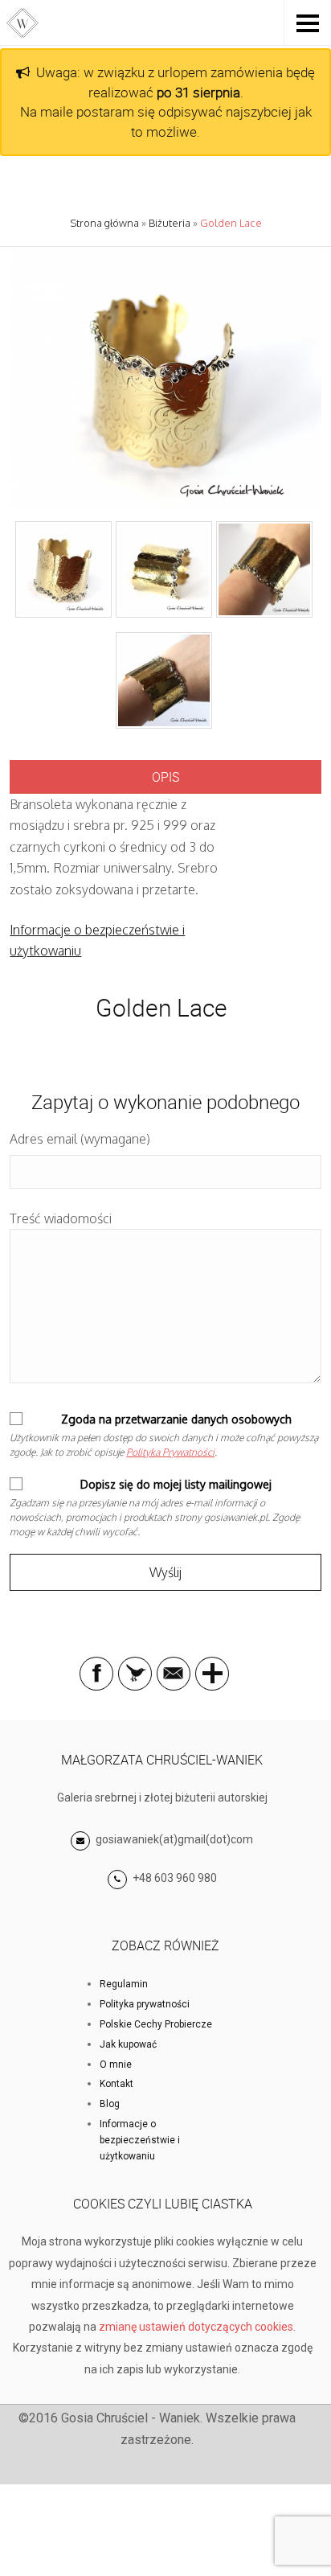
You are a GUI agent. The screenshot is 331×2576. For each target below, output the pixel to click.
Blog (110, 2104)
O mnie (116, 2064)
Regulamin (124, 1984)
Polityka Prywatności (170, 1452)
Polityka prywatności (145, 2004)
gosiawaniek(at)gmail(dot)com (173, 1839)
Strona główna (104, 223)
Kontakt (116, 2084)
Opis (165, 777)
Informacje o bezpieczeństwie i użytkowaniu (140, 2140)
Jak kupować (128, 2044)
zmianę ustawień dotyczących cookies (196, 2327)
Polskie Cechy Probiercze (156, 2024)
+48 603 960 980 (175, 1878)
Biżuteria (170, 223)
